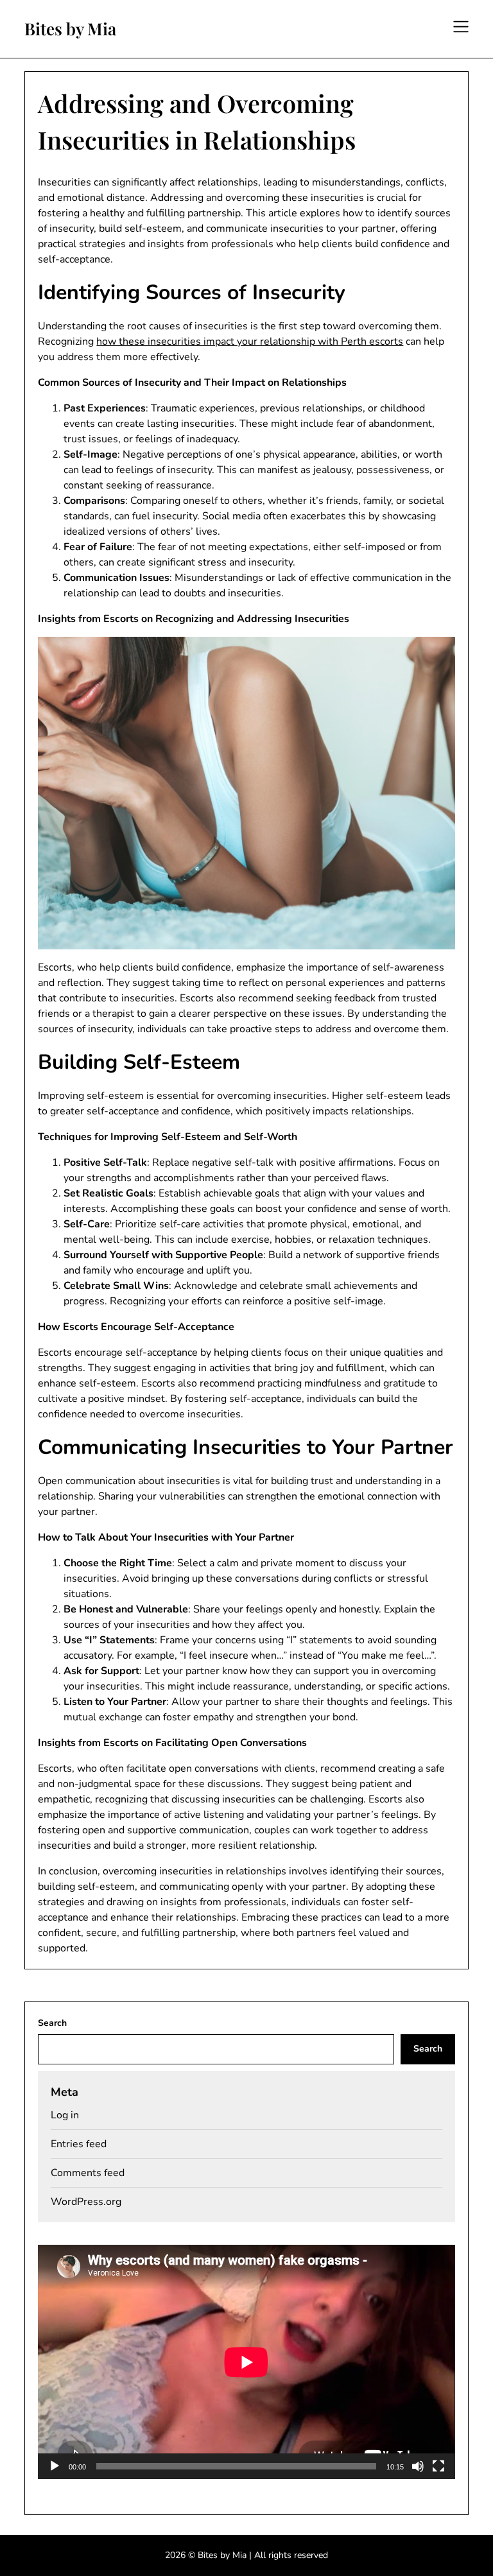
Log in (65, 2115)
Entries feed (79, 2144)
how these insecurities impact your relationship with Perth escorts (250, 341)
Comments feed (88, 2173)
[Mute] (418, 2466)
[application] (246, 2362)
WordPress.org (86, 2202)
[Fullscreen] (438, 2466)
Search (52, 2023)
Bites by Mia (70, 29)
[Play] (55, 2466)
